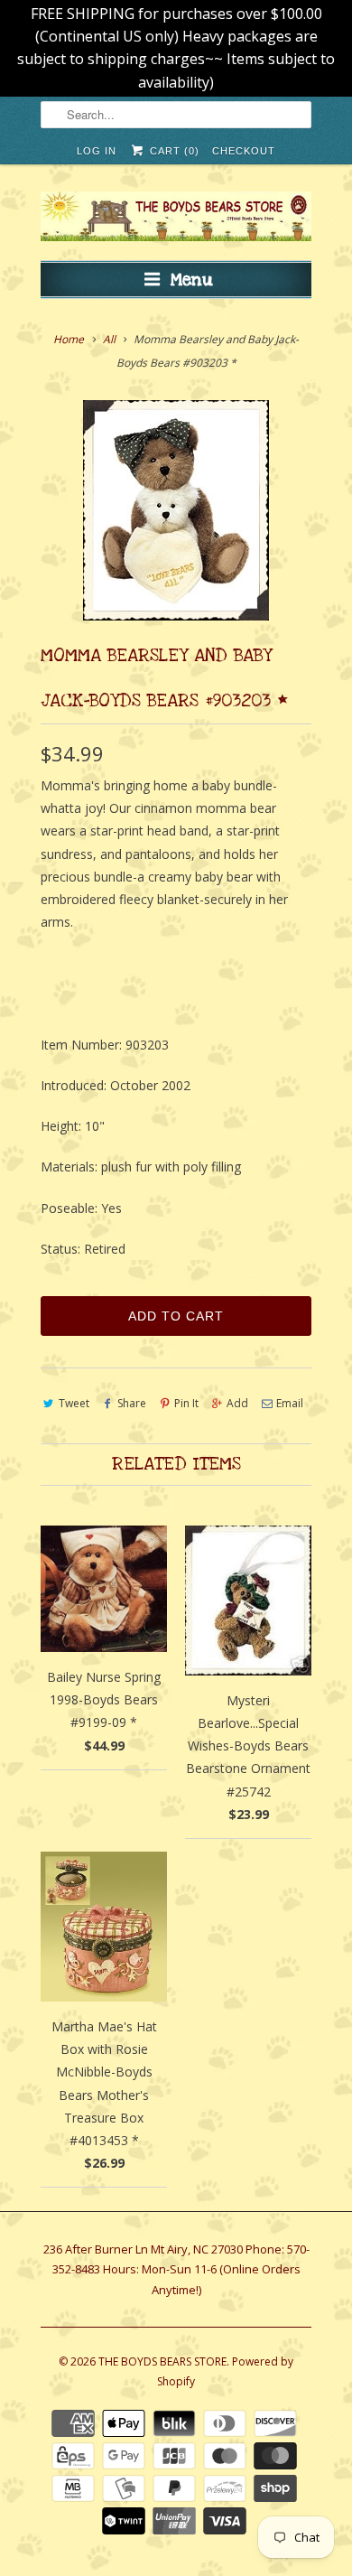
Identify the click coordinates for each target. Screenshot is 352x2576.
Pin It (186, 1403)
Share (132, 1403)
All (109, 339)
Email (290, 1403)
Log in (97, 151)
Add (237, 1403)
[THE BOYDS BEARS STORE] (176, 219)
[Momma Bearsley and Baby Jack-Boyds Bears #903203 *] (176, 510)
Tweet (74, 1403)
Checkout (244, 151)
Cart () (172, 151)
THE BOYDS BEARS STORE (162, 2361)
